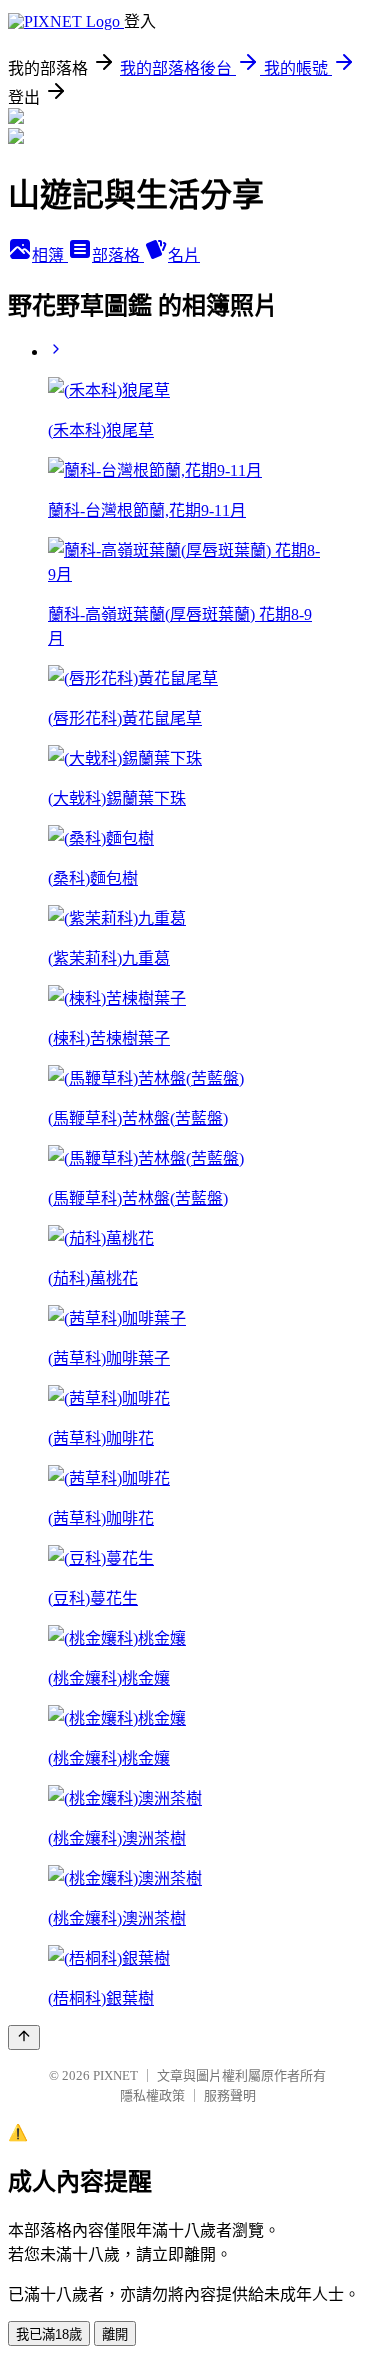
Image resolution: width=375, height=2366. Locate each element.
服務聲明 (230, 2095)
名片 (184, 255)
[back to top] (24, 2037)
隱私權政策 (152, 2095)
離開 (115, 2334)
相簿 (50, 255)
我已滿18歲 (49, 2334)
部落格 (118, 255)
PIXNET (115, 2075)
